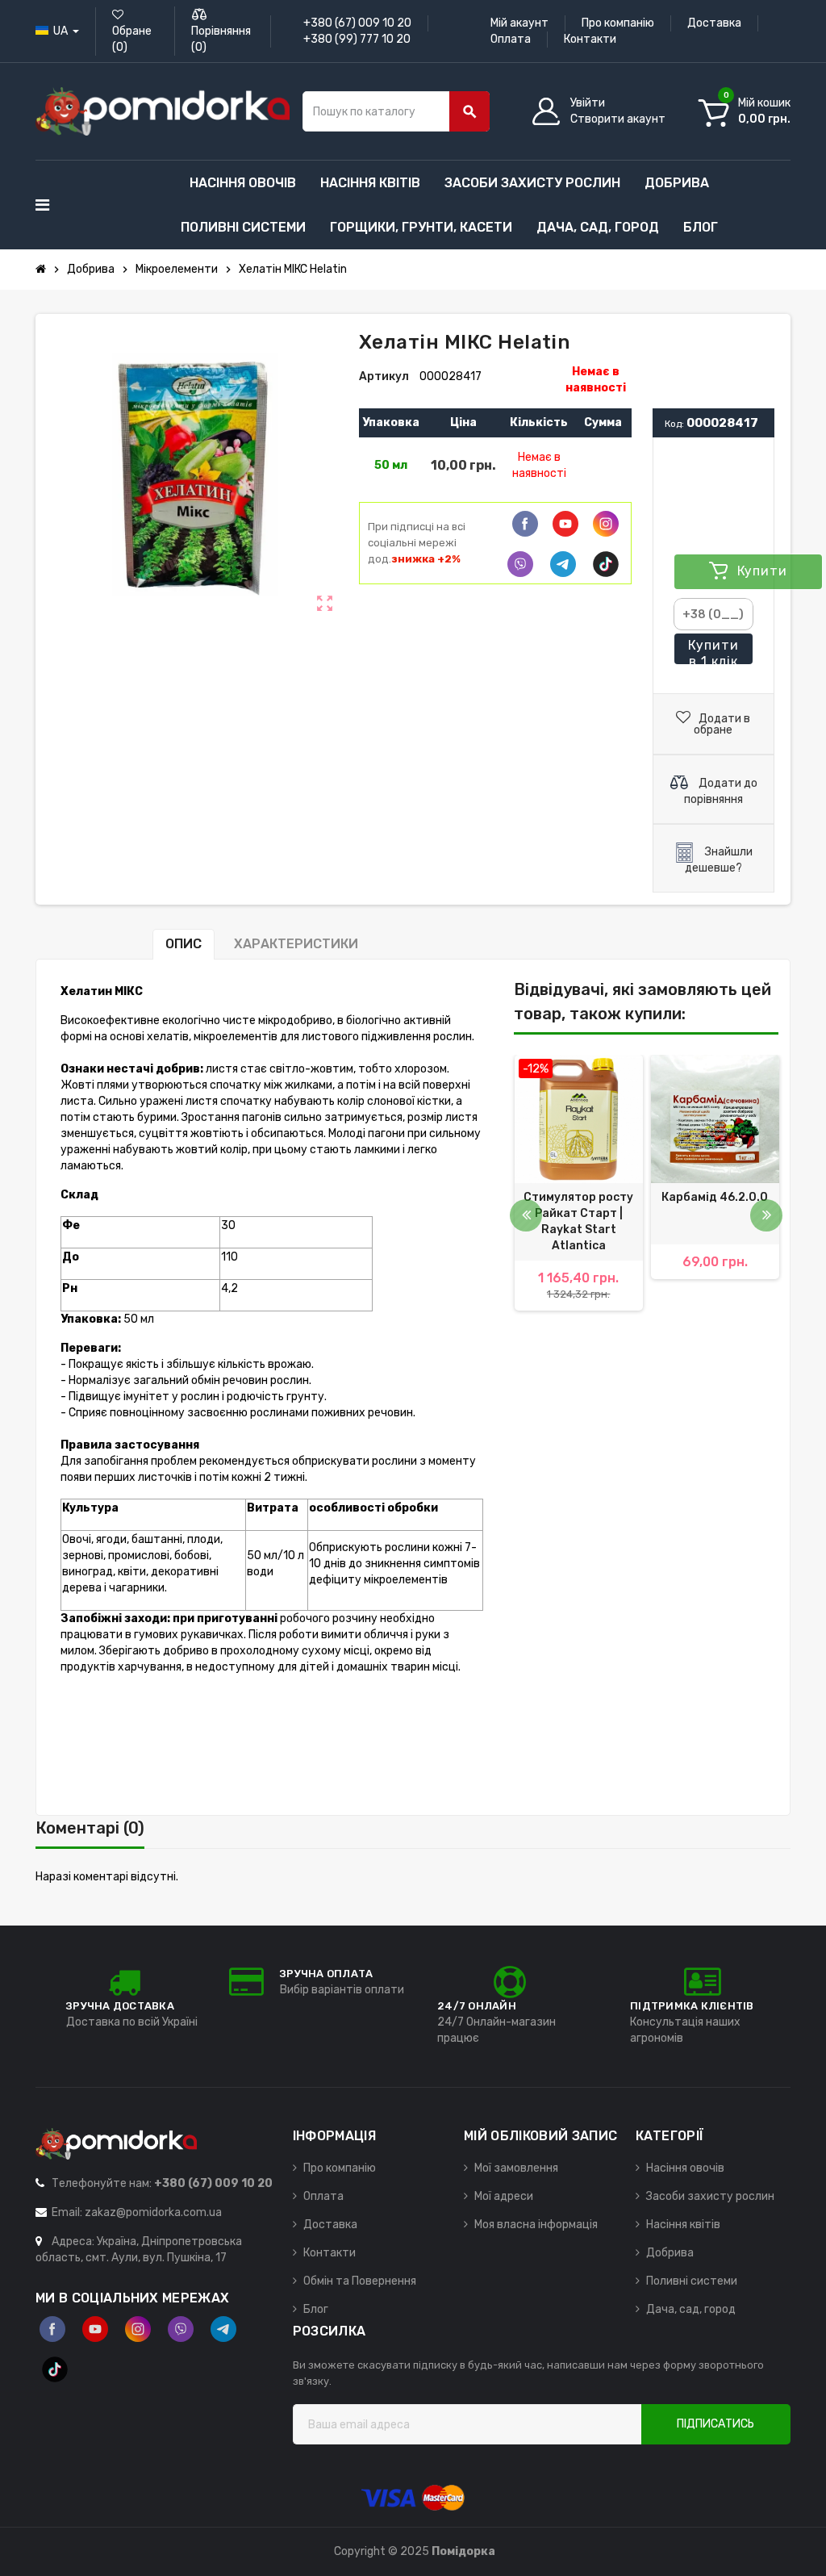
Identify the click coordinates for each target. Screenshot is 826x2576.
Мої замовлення (516, 2168)
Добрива (670, 2253)
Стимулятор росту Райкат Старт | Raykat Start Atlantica (578, 1221)
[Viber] (520, 564)
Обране (132, 39)
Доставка (714, 23)
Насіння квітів (683, 2225)
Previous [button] (526, 1215)
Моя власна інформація (536, 2225)
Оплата (511, 39)
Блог (316, 2309)
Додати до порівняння (721, 791)
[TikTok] (606, 564)
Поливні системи (692, 2281)
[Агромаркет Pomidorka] (163, 111)
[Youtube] (565, 524)
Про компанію (618, 23)
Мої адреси (504, 2196)
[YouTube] (95, 2329)
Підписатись (715, 2424)
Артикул (384, 376)
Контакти (590, 39)
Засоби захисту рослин (710, 2196)
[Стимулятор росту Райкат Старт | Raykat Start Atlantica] (579, 1119)
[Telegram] (563, 564)
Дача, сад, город (691, 2309)
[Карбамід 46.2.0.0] (715, 1119)
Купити (713, 651)
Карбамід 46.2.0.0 (715, 1197)
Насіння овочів (685, 2168)
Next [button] (766, 1215)
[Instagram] (138, 2329)
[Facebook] (525, 524)
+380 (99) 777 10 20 (357, 39)
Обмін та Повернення (360, 2281)
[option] (579, 1207)
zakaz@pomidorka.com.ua (153, 2212)
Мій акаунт (519, 23)
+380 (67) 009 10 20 (357, 23)
